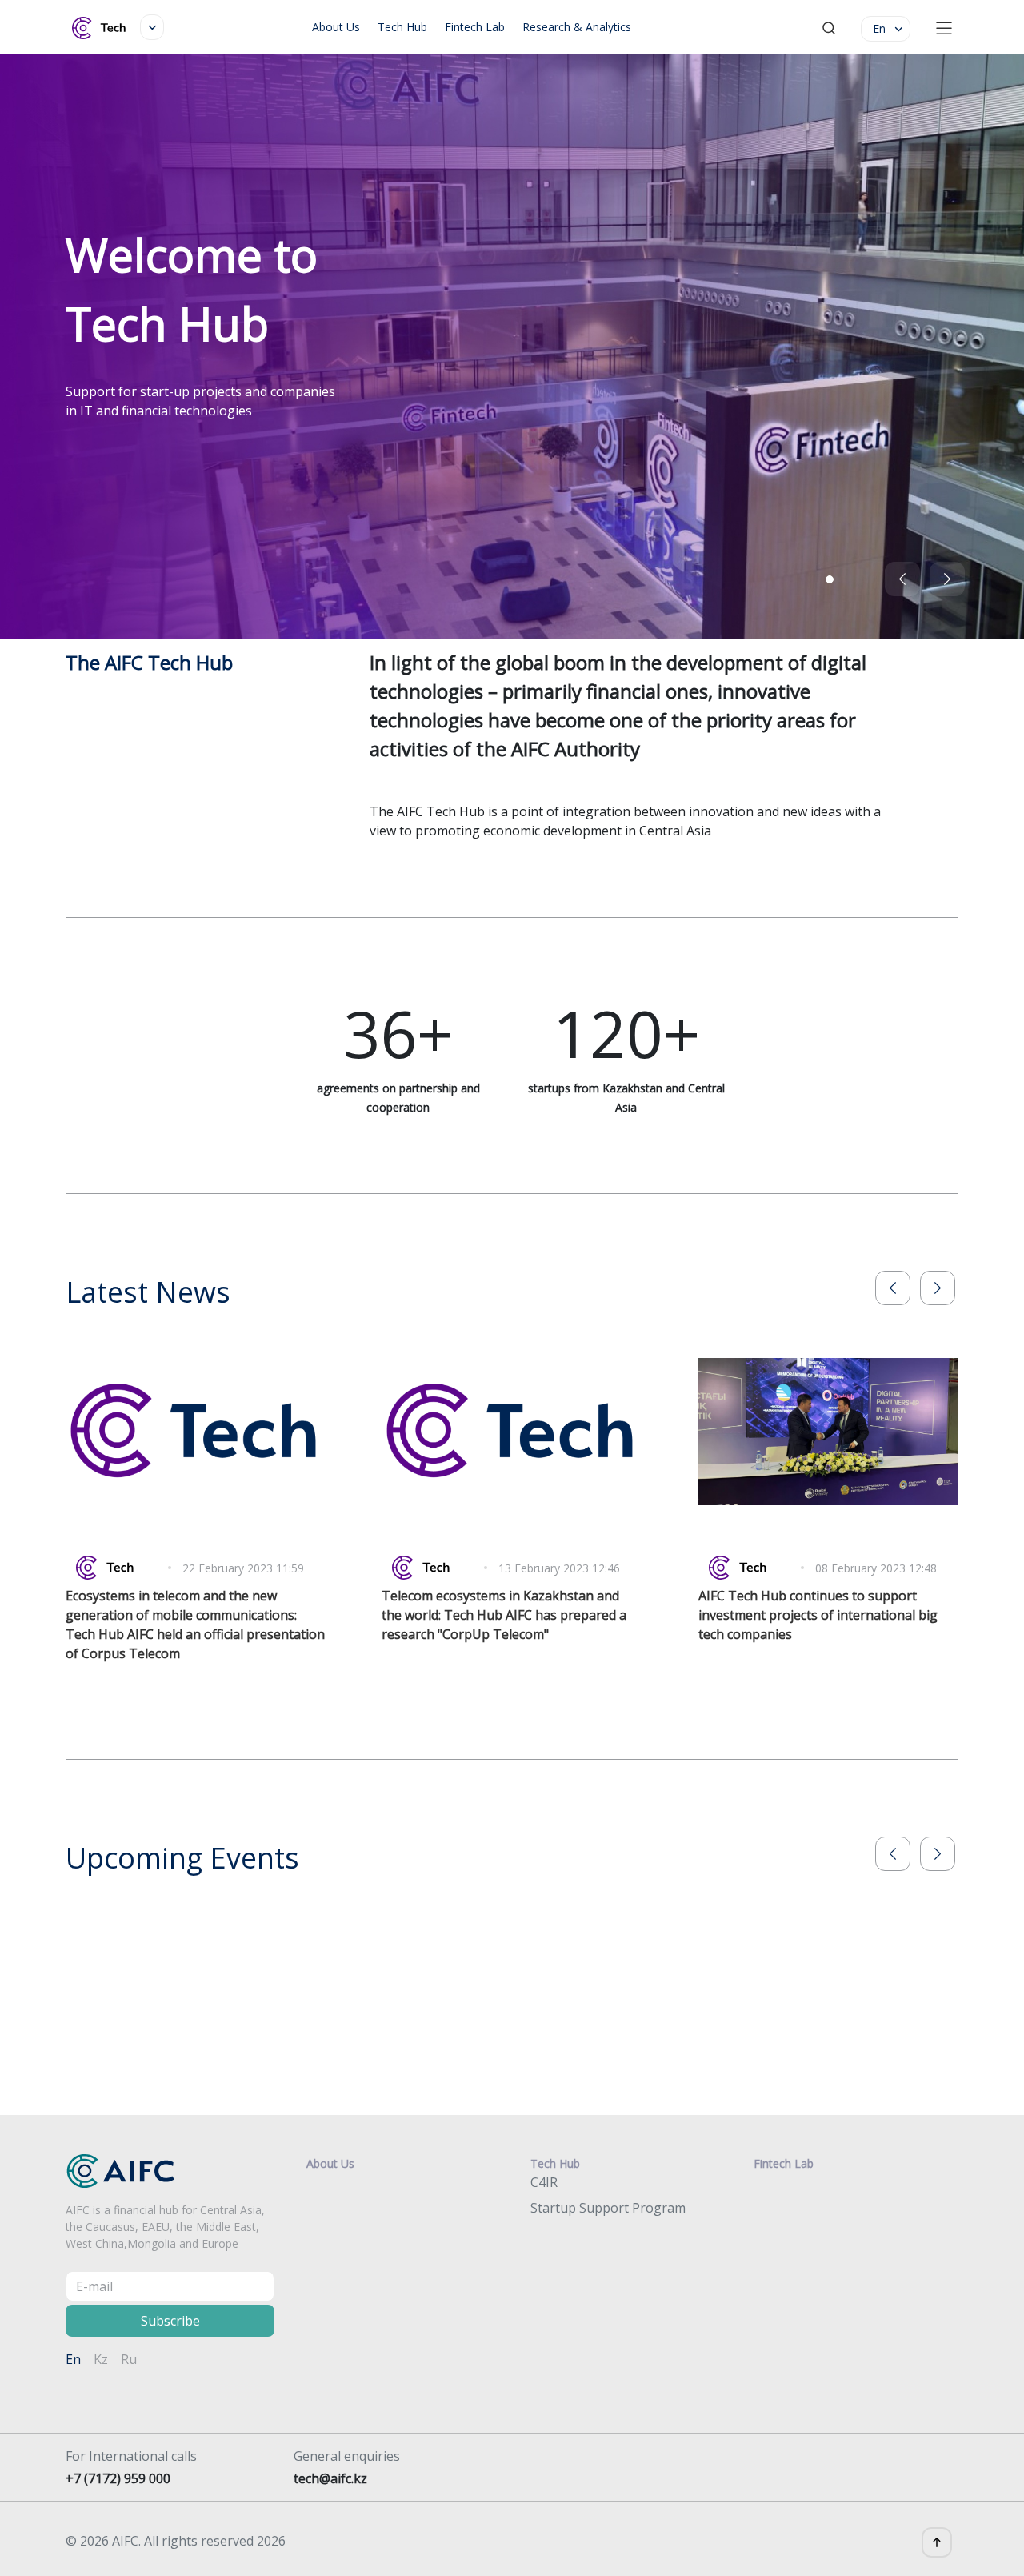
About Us (336, 27)
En (73, 2359)
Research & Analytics (577, 27)
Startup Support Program (608, 2208)
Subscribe (170, 2321)
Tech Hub (402, 27)
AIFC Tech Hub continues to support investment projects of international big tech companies (818, 1615)
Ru (129, 2359)
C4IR (544, 2182)
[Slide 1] (830, 579)
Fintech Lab (475, 27)
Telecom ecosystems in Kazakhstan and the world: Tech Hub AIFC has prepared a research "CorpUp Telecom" (504, 1615)
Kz (101, 2359)
